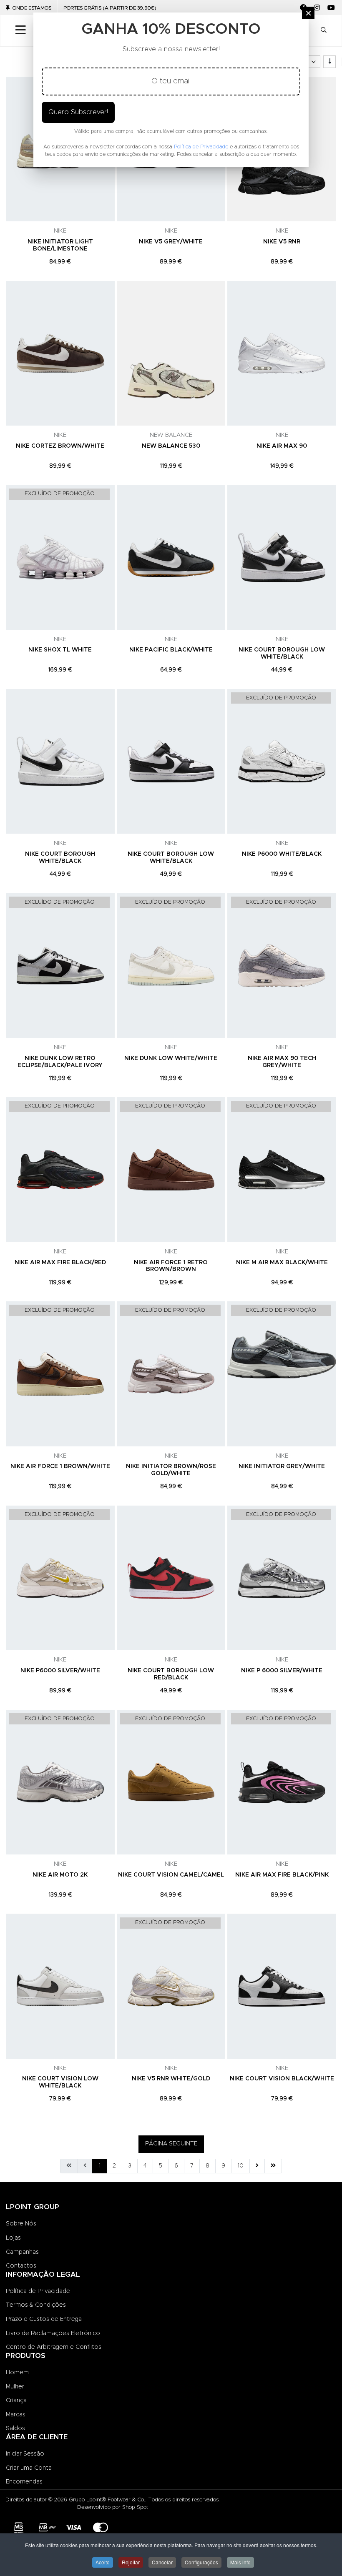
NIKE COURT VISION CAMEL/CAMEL (171, 1875)
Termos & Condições (36, 2305)
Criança (16, 2401)
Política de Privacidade (38, 2291)
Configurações (201, 2562)
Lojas (13, 2238)
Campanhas (22, 2252)
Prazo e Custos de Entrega (44, 2319)
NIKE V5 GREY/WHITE (171, 242)
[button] (324, 31)
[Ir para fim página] (273, 2166)
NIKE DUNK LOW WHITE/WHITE (171, 1058)
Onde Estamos (32, 8)
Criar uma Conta (29, 2468)
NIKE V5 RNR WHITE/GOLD (171, 2079)
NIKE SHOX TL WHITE (60, 650)
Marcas (16, 2415)
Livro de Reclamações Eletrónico (53, 2333)
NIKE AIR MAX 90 (282, 446)
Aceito (103, 2562)
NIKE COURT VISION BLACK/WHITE (282, 2079)
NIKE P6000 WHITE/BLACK (282, 854)
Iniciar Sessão (25, 2454)
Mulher (15, 2387)
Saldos (15, 2428)
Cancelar (162, 2562)
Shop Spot (135, 2507)
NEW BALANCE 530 (171, 446)
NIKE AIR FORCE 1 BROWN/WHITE (60, 1466)
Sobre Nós (21, 2224)
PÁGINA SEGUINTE (171, 2144)
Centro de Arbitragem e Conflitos (54, 2347)
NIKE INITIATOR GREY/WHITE (282, 1466)
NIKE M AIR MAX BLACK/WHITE (282, 1263)
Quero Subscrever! (78, 112)
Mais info (240, 2562)
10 (240, 2166)
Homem (17, 2373)
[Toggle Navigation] (21, 30)
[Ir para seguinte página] (257, 2166)
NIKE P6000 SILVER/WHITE (60, 1671)
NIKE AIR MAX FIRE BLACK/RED (60, 1263)
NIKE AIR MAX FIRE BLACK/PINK (282, 1875)
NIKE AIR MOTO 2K (60, 1875)
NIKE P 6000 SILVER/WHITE (282, 1671)
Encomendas (24, 2482)
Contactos (21, 2266)
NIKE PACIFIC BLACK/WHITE (171, 650)
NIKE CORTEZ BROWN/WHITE (60, 446)
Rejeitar (131, 2562)
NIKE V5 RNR (282, 242)
